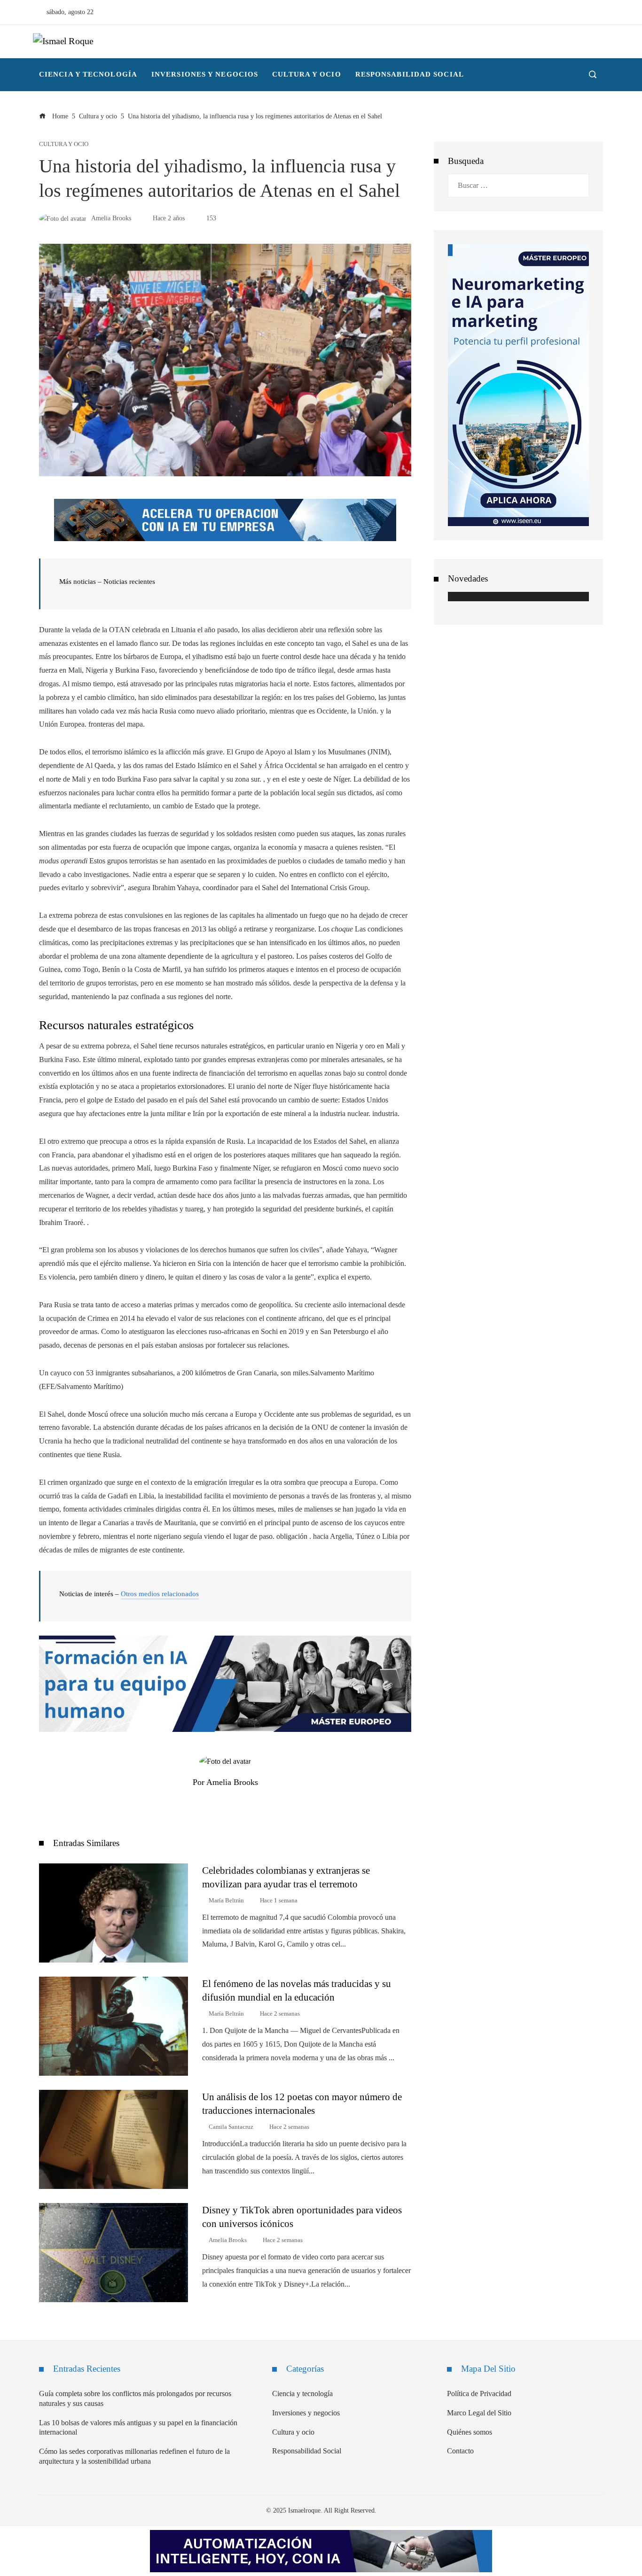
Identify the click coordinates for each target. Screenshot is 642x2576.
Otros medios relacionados (160, 1594)
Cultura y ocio (64, 144)
